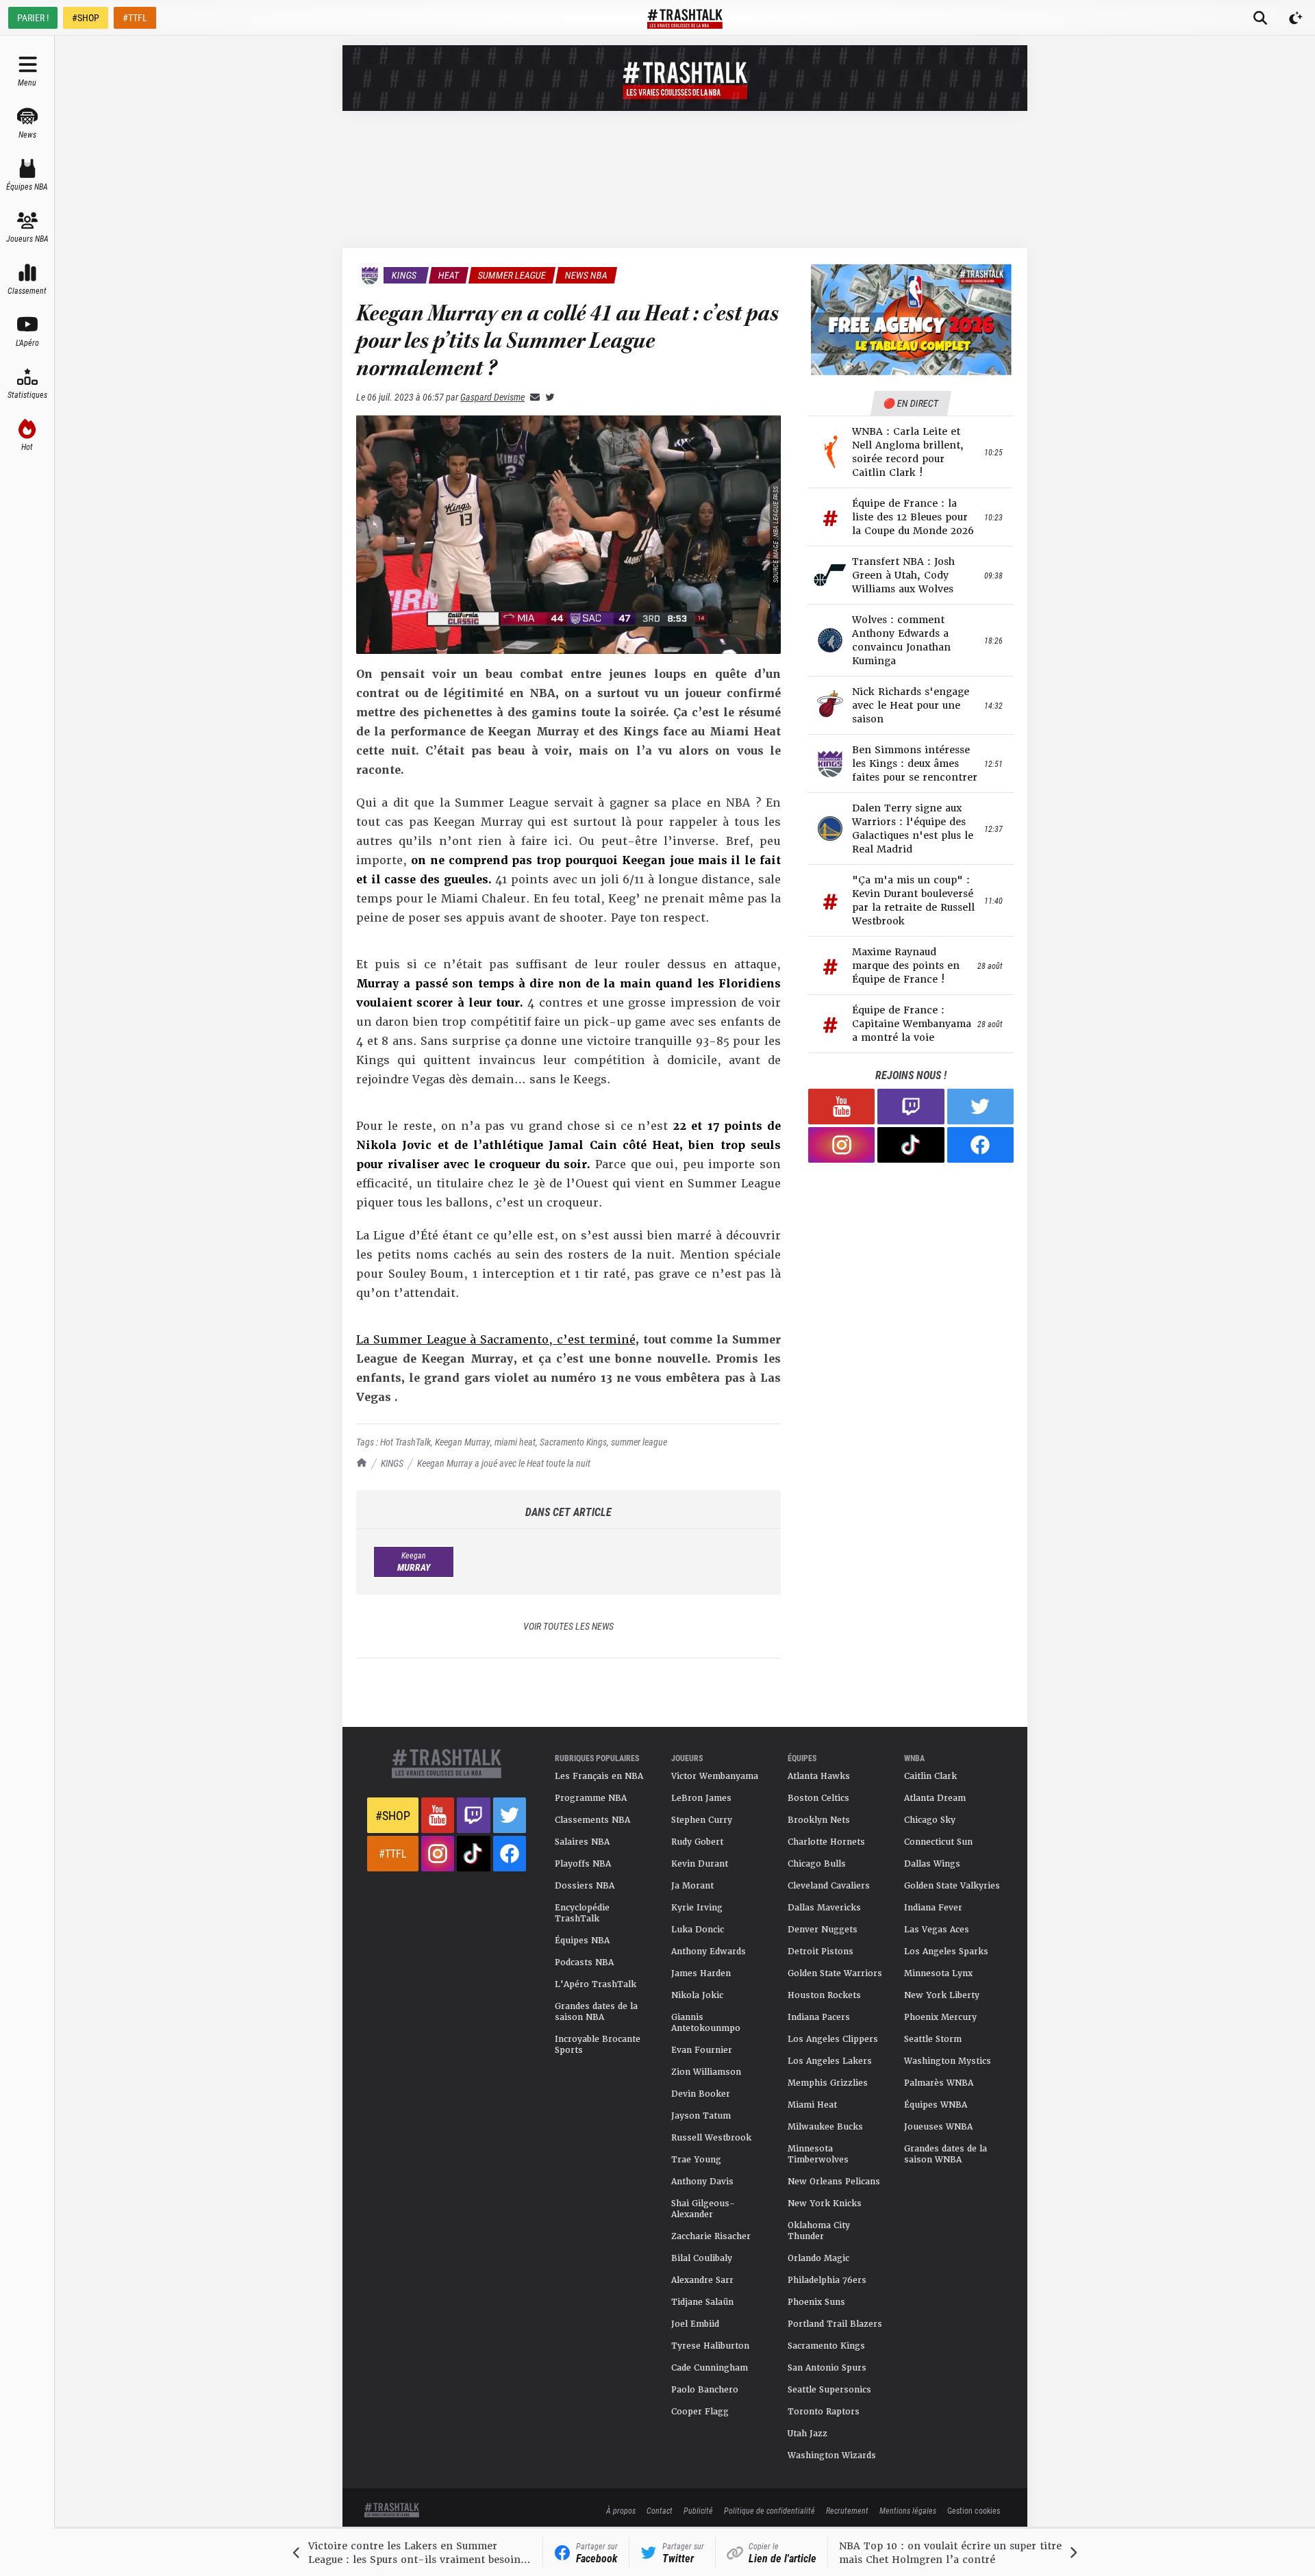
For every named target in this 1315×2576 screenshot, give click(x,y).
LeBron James (701, 1798)
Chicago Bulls (817, 1864)
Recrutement (847, 2510)
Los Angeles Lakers (830, 2061)
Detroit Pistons (821, 1952)
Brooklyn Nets (819, 1820)
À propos (621, 2510)
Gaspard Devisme (492, 397)
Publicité (698, 2510)
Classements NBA (592, 1820)
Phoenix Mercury (940, 2017)
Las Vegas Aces (937, 1930)
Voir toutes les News (568, 1626)
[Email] (532, 397)
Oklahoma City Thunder (819, 2231)
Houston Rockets (824, 1995)
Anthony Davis (702, 2182)
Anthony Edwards (709, 1952)
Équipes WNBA (936, 2105)
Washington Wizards (832, 2455)
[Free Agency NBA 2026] (911, 319)
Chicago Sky (930, 1820)
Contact (660, 2510)
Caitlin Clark (930, 1776)
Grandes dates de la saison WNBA (945, 2154)
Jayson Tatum (701, 2116)
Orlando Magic (818, 2258)
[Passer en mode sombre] (1296, 18)
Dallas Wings (932, 1864)
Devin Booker (701, 2094)
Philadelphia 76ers (827, 2280)
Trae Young (696, 2160)
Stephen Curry (702, 1820)
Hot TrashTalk (405, 1442)
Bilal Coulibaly (702, 2258)
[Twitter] (547, 397)
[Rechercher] (1260, 18)
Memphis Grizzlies (828, 2083)
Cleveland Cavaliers (829, 1886)
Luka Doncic (698, 1930)
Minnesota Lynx (938, 1973)
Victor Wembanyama (715, 1776)
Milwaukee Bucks (825, 2127)
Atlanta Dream (935, 1798)
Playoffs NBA (583, 1864)
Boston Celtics (818, 1798)
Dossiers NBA (585, 1886)
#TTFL (135, 17)
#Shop (393, 1815)
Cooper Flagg (700, 2412)
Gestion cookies (974, 2510)
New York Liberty (942, 1995)
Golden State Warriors (835, 1973)
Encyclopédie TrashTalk (582, 1913)
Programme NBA (591, 1798)
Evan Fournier (702, 2050)
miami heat (515, 1442)
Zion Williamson (706, 2072)
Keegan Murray (463, 1442)
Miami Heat (812, 2105)
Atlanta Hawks (819, 1776)
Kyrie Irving (697, 1908)
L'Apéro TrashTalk (596, 1984)
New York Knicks (825, 2204)
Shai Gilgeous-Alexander (703, 2209)
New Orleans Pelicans (834, 2182)
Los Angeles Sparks (946, 1952)
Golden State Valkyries (952, 1886)
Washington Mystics (948, 2061)
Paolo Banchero (705, 2390)
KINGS (392, 1463)
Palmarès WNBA (939, 2083)
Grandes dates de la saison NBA (596, 2012)
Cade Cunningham (710, 2368)
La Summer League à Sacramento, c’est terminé (496, 1340)
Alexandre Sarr (702, 2280)
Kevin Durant (700, 1864)
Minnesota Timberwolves (818, 2154)
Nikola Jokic (697, 1995)
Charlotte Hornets (826, 1842)
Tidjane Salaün (702, 2302)
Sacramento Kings (573, 1442)
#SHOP (86, 17)
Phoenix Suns (816, 2302)
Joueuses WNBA (938, 2127)
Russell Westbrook (711, 2138)
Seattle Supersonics (829, 2390)
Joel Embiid (695, 2324)
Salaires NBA (582, 1842)
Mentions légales (908, 2510)
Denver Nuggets (823, 1930)
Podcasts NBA (584, 1962)
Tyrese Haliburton (710, 2346)
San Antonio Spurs (827, 2368)
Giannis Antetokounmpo (706, 2023)
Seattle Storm (933, 2039)
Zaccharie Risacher (711, 2236)
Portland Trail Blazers (835, 2324)
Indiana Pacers (819, 2017)
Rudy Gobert (697, 1842)
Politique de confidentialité (769, 2510)
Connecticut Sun (938, 1842)
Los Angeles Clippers (833, 2039)
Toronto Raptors (824, 2412)
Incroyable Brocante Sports (598, 2045)
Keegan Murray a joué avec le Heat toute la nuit (504, 1463)
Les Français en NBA (599, 1776)
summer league (639, 1442)
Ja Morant (692, 1886)
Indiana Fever (933, 1908)
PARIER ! (33, 17)
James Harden (701, 1973)
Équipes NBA (582, 1941)
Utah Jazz (807, 2434)
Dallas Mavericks (824, 1908)
